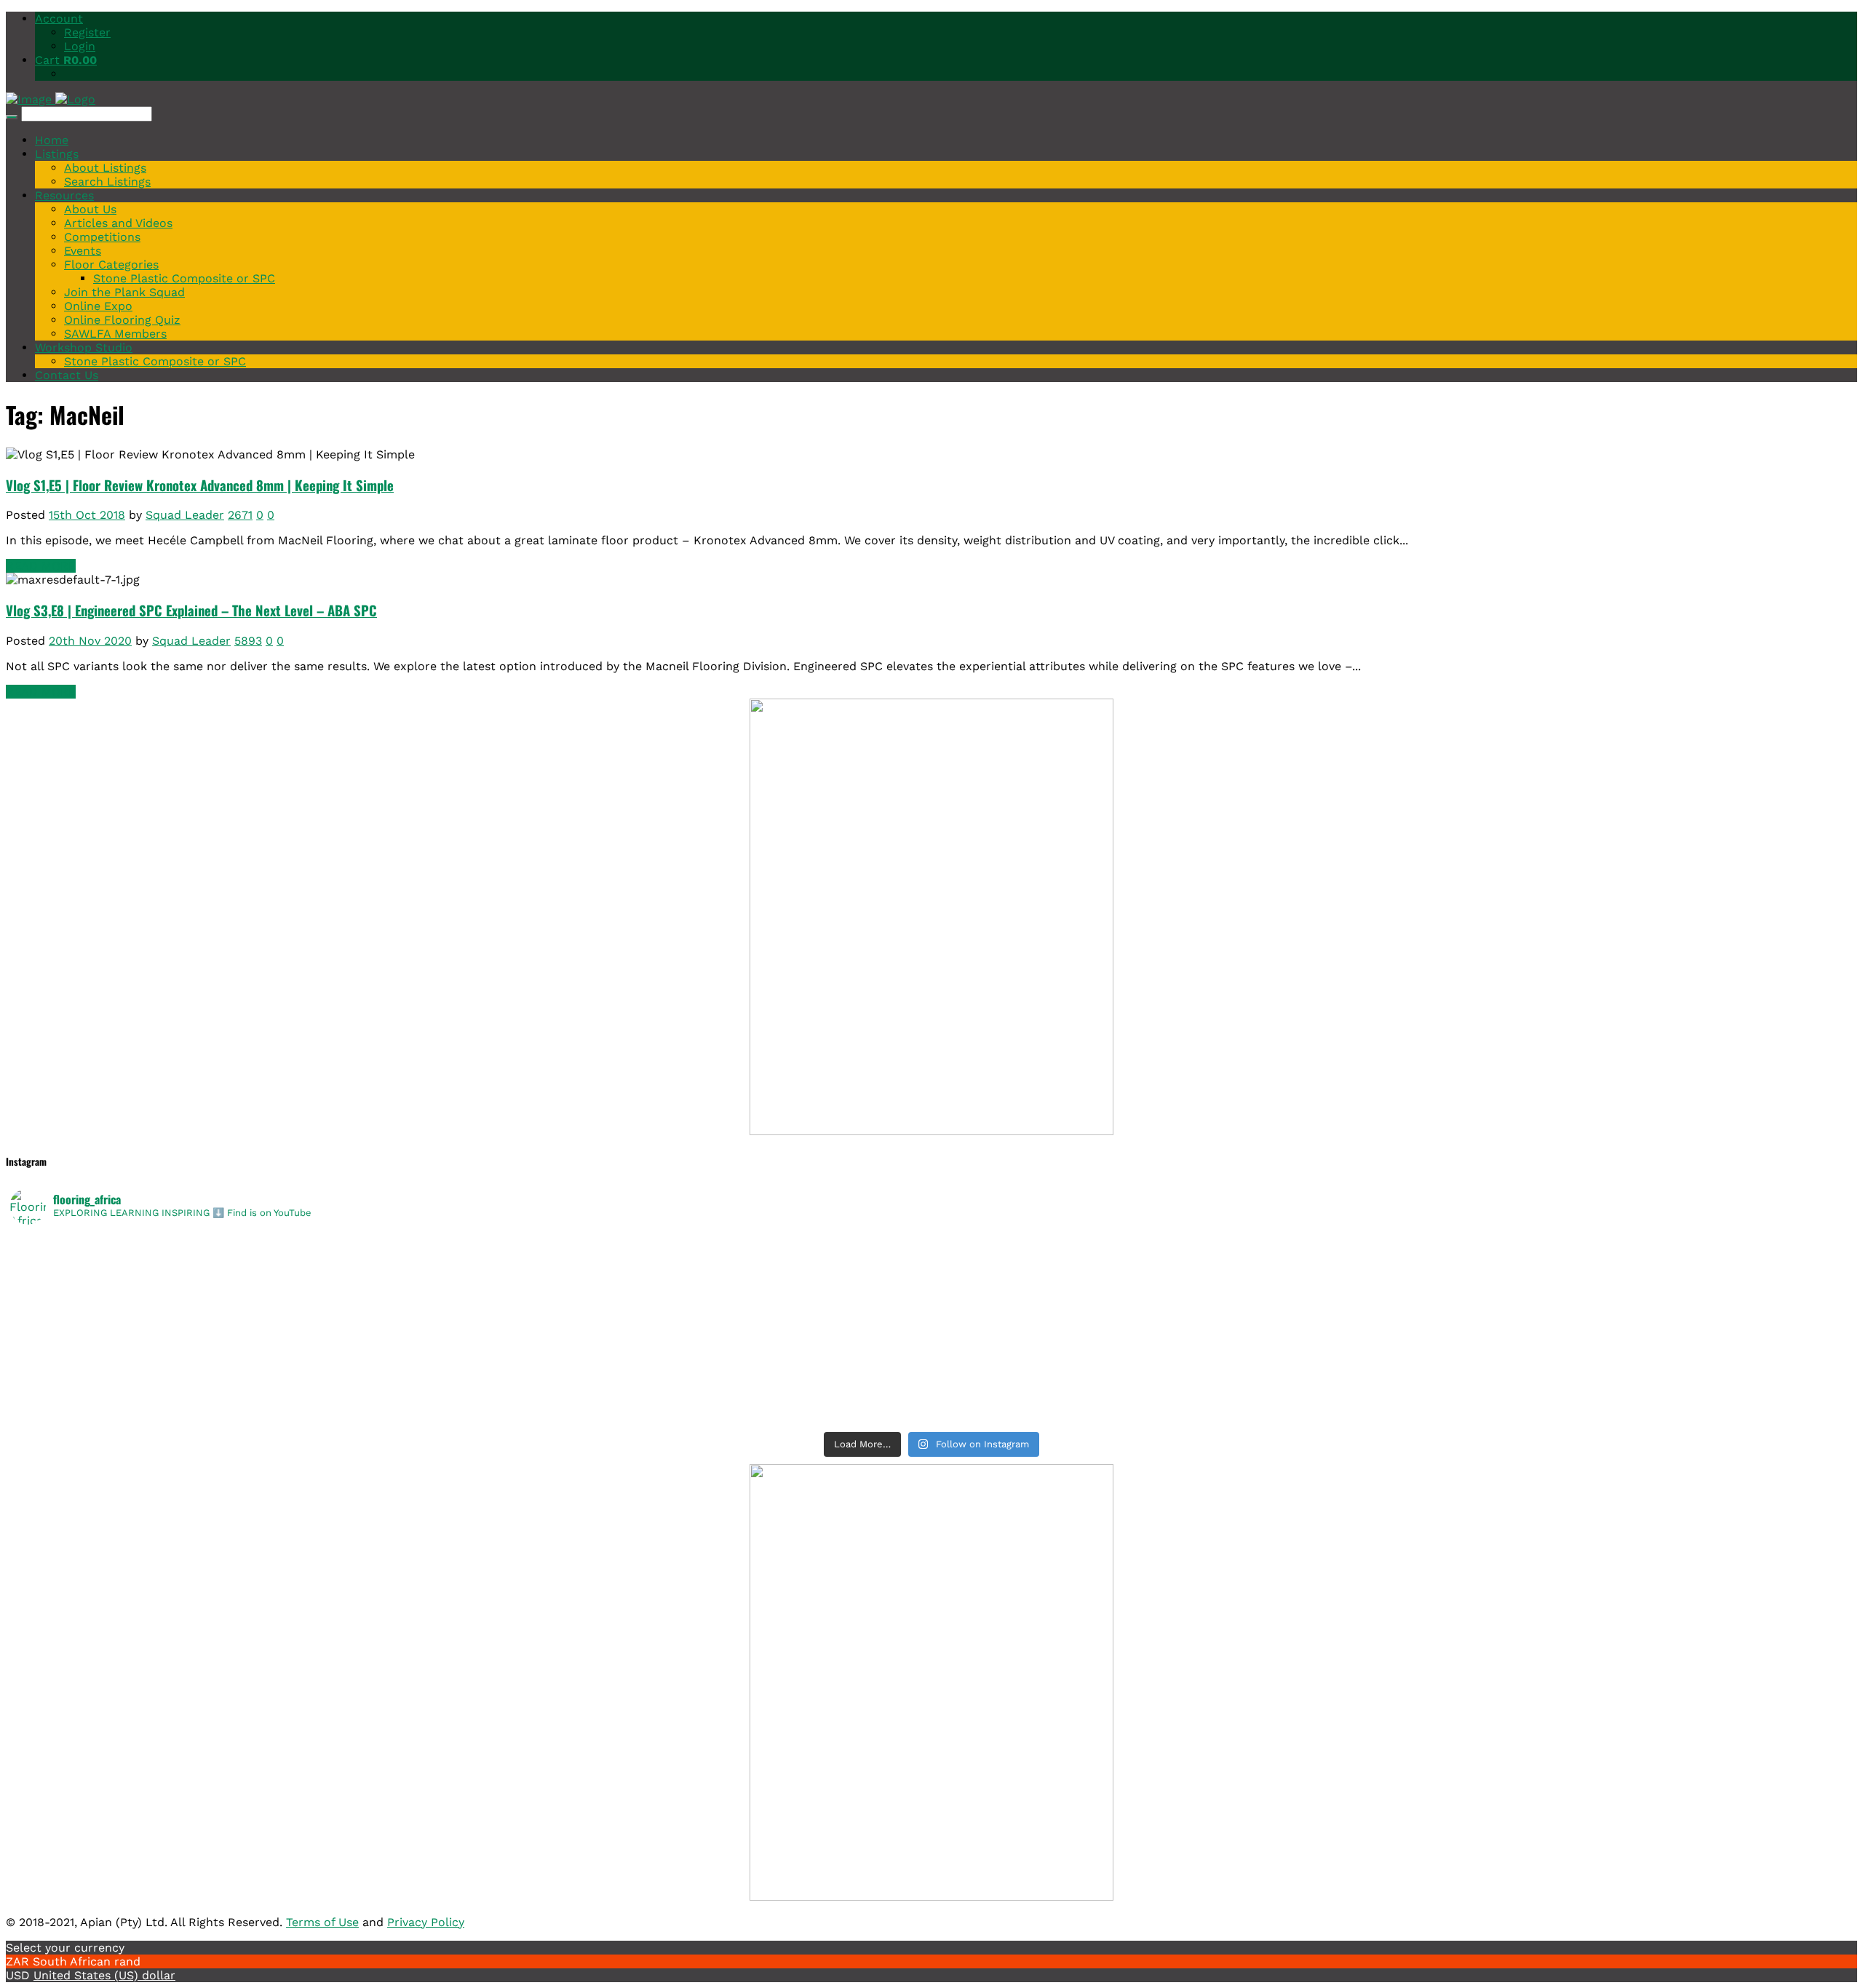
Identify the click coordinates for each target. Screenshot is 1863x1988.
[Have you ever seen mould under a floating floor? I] (1393, 1396)
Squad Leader (185, 515)
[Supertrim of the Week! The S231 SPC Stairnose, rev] (470, 1396)
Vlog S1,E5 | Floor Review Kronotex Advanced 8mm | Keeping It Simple (200, 485)
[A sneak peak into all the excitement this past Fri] (1393, 1245)
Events (83, 251)
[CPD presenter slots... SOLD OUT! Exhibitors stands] (470, 1302)
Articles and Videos (118, 223)
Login (80, 46)
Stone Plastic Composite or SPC (184, 278)
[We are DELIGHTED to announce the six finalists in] (470, 1264)
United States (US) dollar (104, 1975)
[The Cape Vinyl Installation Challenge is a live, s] (1393, 1264)
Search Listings (107, 182)
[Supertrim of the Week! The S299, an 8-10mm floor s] (470, 1340)
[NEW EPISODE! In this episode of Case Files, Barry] (1393, 1415)
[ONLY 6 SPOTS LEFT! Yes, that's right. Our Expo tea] (1393, 1283)
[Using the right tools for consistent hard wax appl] (1393, 1377)
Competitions (102, 237)
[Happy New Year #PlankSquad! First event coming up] (470, 1359)
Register (87, 32)
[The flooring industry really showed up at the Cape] (470, 1245)
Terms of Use (322, 1922)
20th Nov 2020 (90, 641)
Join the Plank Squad (124, 292)
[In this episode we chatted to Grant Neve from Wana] (1393, 1321)
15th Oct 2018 (87, 515)
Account (59, 19)
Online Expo (98, 306)
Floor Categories (111, 265)
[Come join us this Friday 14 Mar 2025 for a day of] (470, 1321)
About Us (90, 209)
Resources (64, 195)
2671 (240, 515)
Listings (57, 154)
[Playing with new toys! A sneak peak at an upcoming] (1393, 1359)
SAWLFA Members (115, 334)
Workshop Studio (84, 347)
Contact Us (67, 375)
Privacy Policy (426, 1922)
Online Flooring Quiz (122, 320)
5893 (248, 641)
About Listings (105, 168)
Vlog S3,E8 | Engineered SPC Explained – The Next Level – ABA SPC (191, 610)
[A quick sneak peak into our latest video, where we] (1393, 1302)
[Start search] (12, 117)
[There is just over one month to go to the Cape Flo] (470, 1283)
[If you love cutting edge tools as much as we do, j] (1393, 1340)
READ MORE (41, 566)
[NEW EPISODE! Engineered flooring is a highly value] (470, 1377)
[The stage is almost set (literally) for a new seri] (470, 1415)
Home (52, 140)
